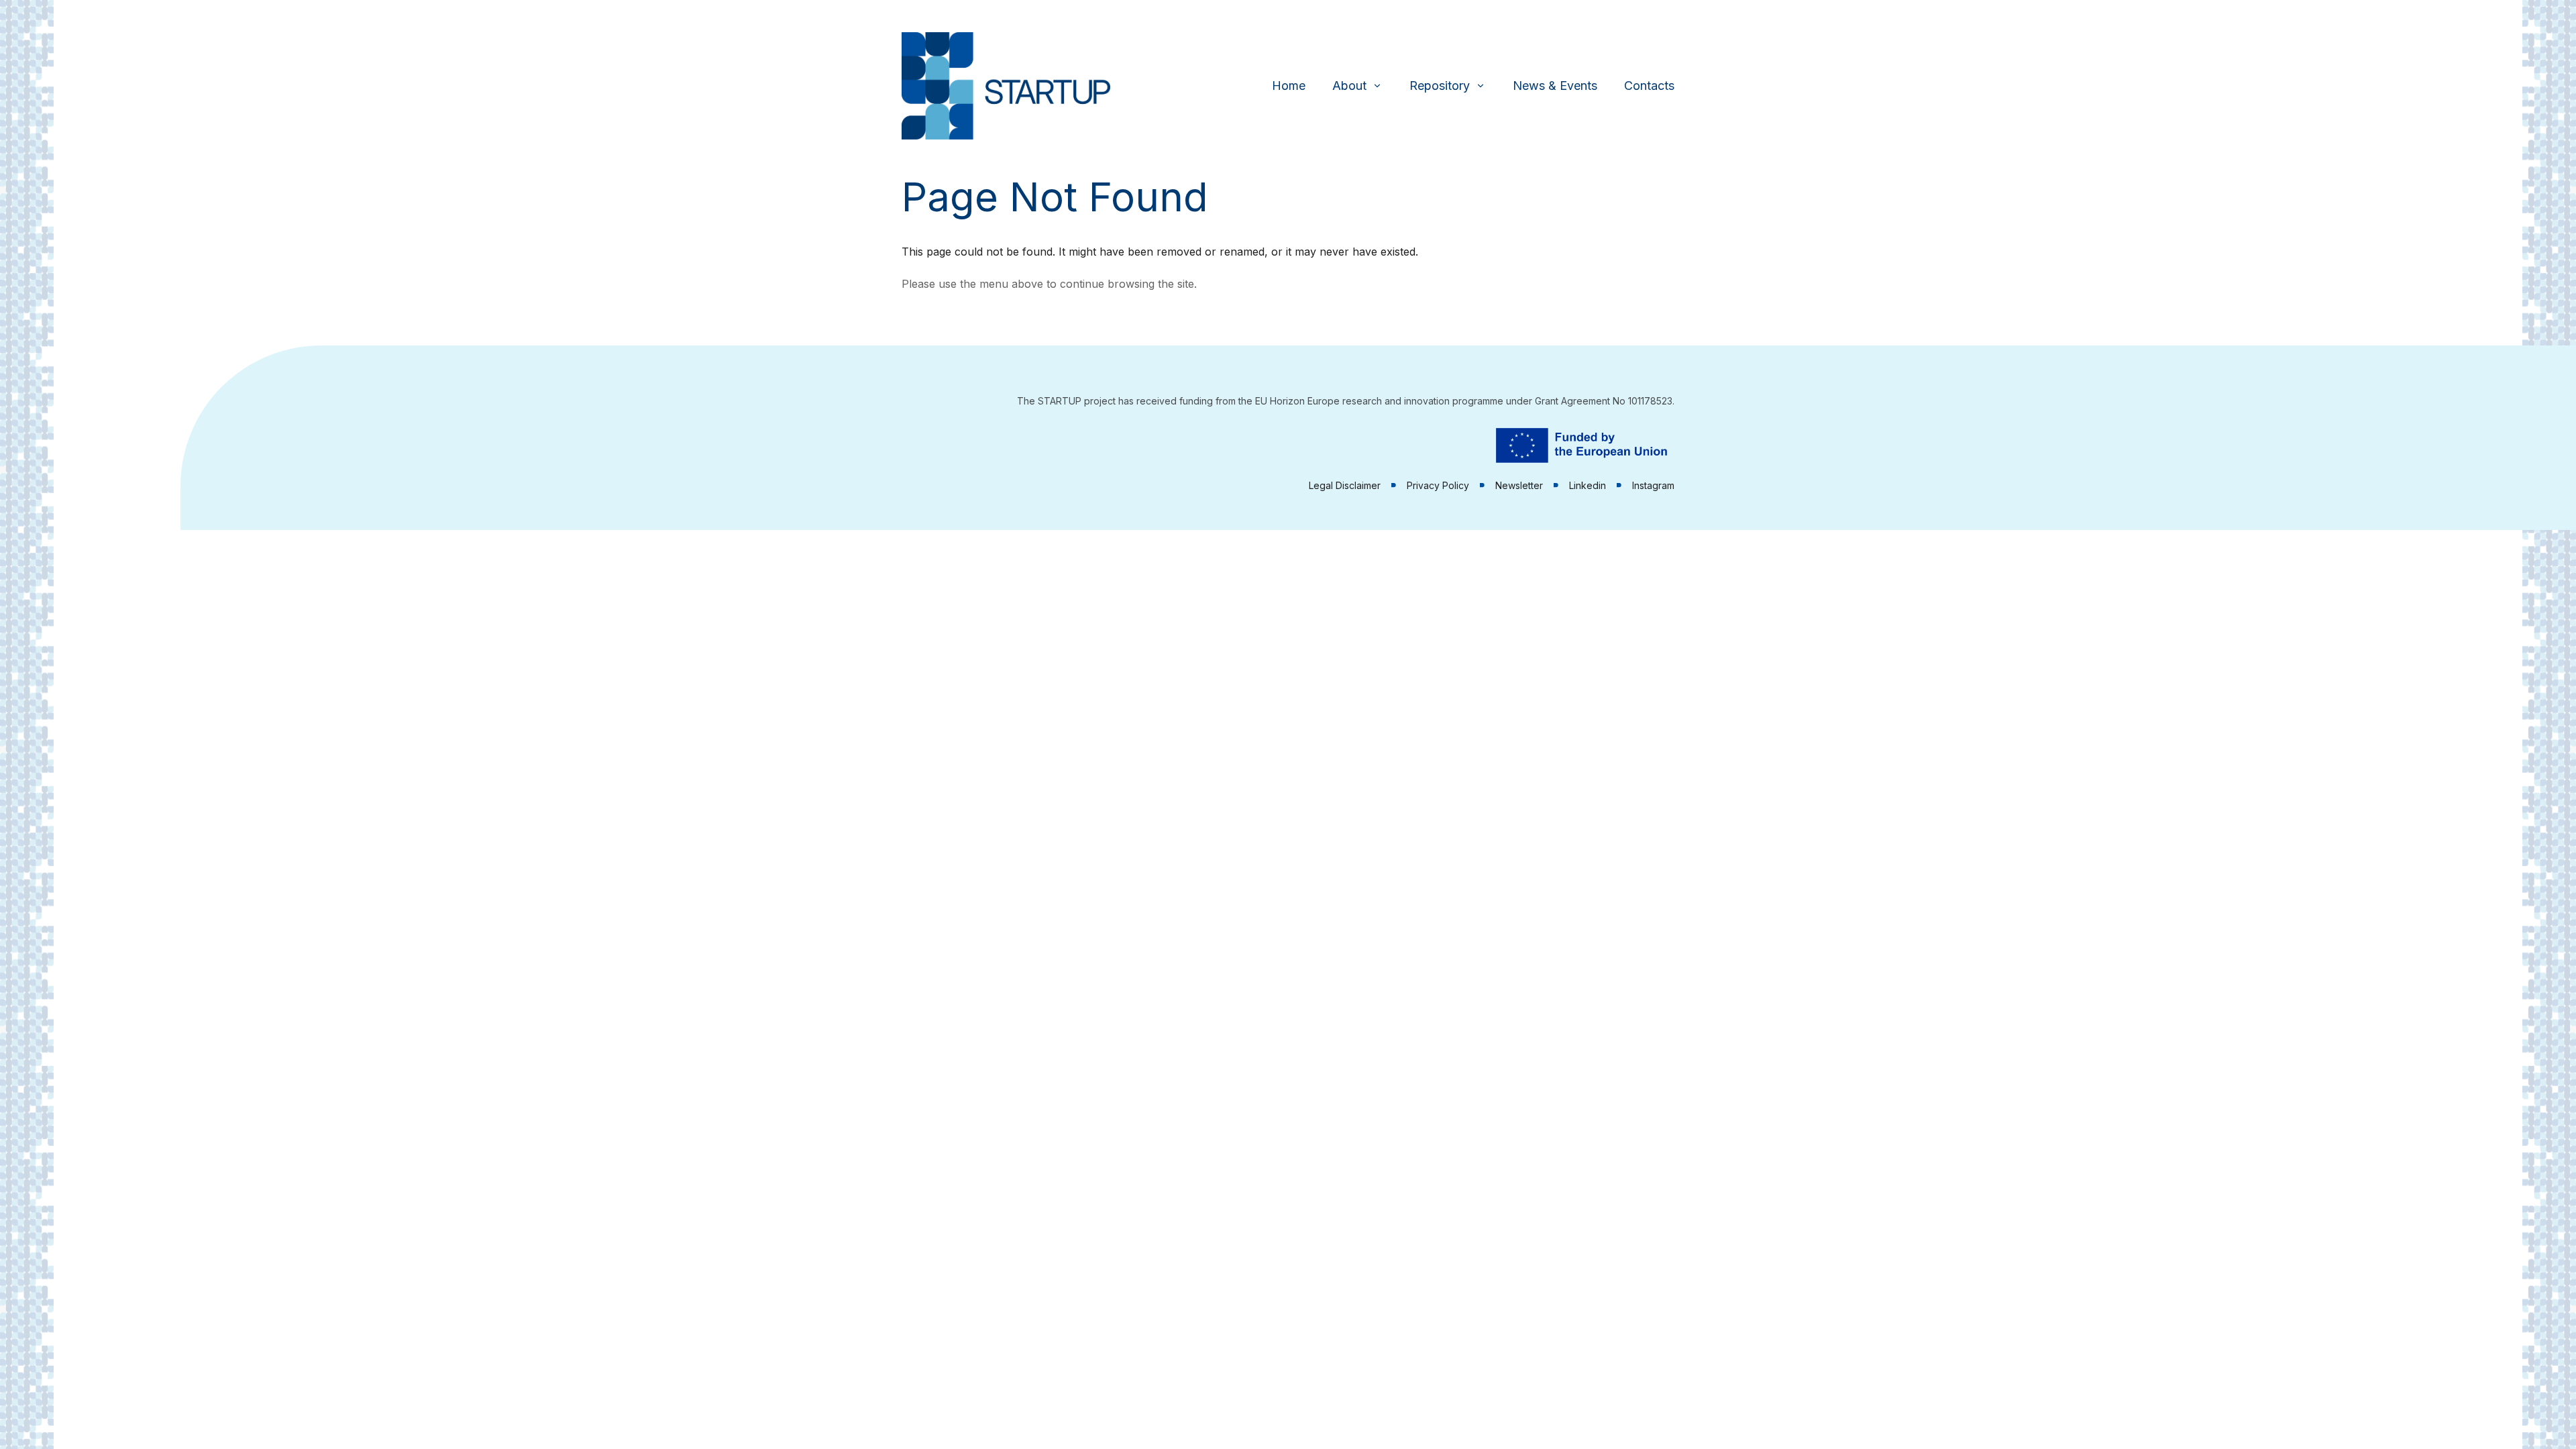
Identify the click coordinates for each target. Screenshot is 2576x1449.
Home (1289, 86)
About (1349, 86)
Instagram (1653, 485)
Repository (1440, 86)
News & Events (1555, 86)
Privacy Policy (1438, 485)
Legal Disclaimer (1345, 485)
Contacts (1649, 86)
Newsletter (1519, 485)
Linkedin (1588, 485)
